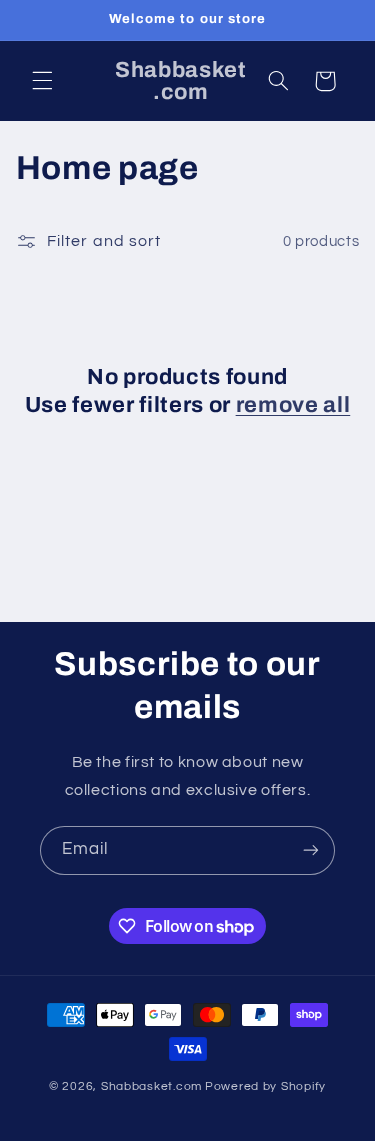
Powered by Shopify (265, 1086)
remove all (293, 405)
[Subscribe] (311, 850)
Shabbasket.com (151, 1086)
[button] (42, 81)
